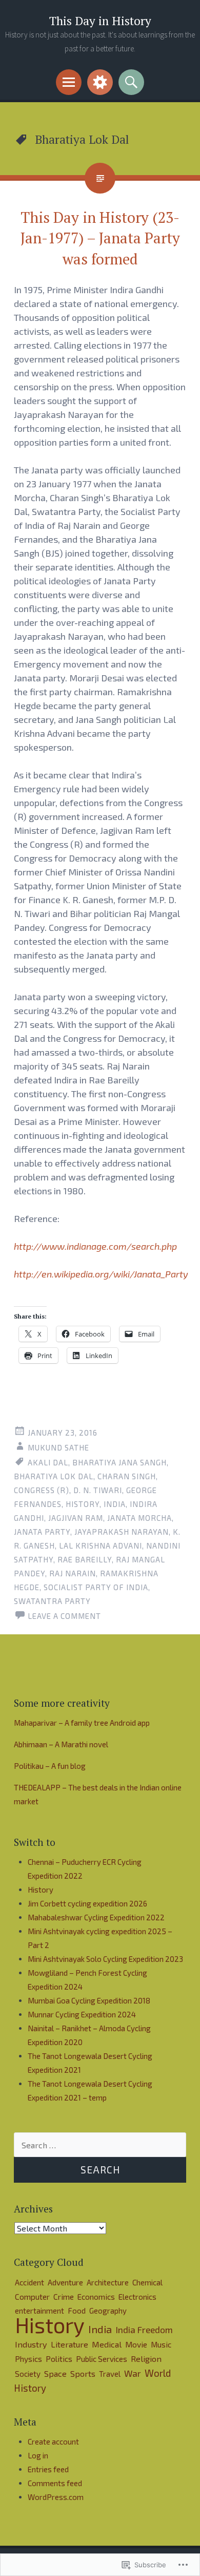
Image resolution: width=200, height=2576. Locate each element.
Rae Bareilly (85, 1559)
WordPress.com (56, 2497)
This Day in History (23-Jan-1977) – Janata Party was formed (100, 238)
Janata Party (42, 1532)
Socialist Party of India (96, 1587)
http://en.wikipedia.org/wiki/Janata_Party (101, 1274)
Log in (38, 2455)
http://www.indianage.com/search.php (95, 1246)
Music (161, 2344)
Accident (29, 2282)
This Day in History (100, 21)
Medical (107, 2344)
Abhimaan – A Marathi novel (61, 1744)
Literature (69, 2344)
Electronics (137, 2297)
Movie (136, 2344)
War (133, 2373)
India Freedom (144, 2330)
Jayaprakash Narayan (122, 1532)
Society (28, 2374)
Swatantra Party (52, 1601)
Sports (83, 2373)
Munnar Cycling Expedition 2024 (82, 2014)
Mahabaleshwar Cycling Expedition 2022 (96, 1917)
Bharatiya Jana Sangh (119, 1462)
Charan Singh (127, 1476)
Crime (64, 2296)
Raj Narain (73, 1573)
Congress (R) (42, 1490)
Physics (28, 2359)
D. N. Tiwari (98, 1490)
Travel (110, 2374)
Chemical (147, 2282)
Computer (32, 2297)
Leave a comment (64, 1616)
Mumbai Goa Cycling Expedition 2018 (89, 2000)
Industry (31, 2344)
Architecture (108, 2282)
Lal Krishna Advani (101, 1545)
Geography (108, 2311)
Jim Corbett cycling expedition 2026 (87, 1903)
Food (77, 2311)
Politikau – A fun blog (50, 1766)
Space (55, 2373)
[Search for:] (100, 2145)
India (115, 1504)
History (83, 1504)
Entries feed (48, 2469)
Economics (96, 2297)
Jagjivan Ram (76, 1518)
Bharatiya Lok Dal (54, 1476)
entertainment (39, 2311)
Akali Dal (48, 1462)
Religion (146, 2359)
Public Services (102, 2359)
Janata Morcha (139, 1518)
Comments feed (55, 2483)
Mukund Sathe (58, 1447)
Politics (59, 2359)
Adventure (65, 2282)
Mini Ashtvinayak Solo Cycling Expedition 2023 (105, 1959)
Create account (53, 2441)
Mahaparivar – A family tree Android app (82, 1723)
